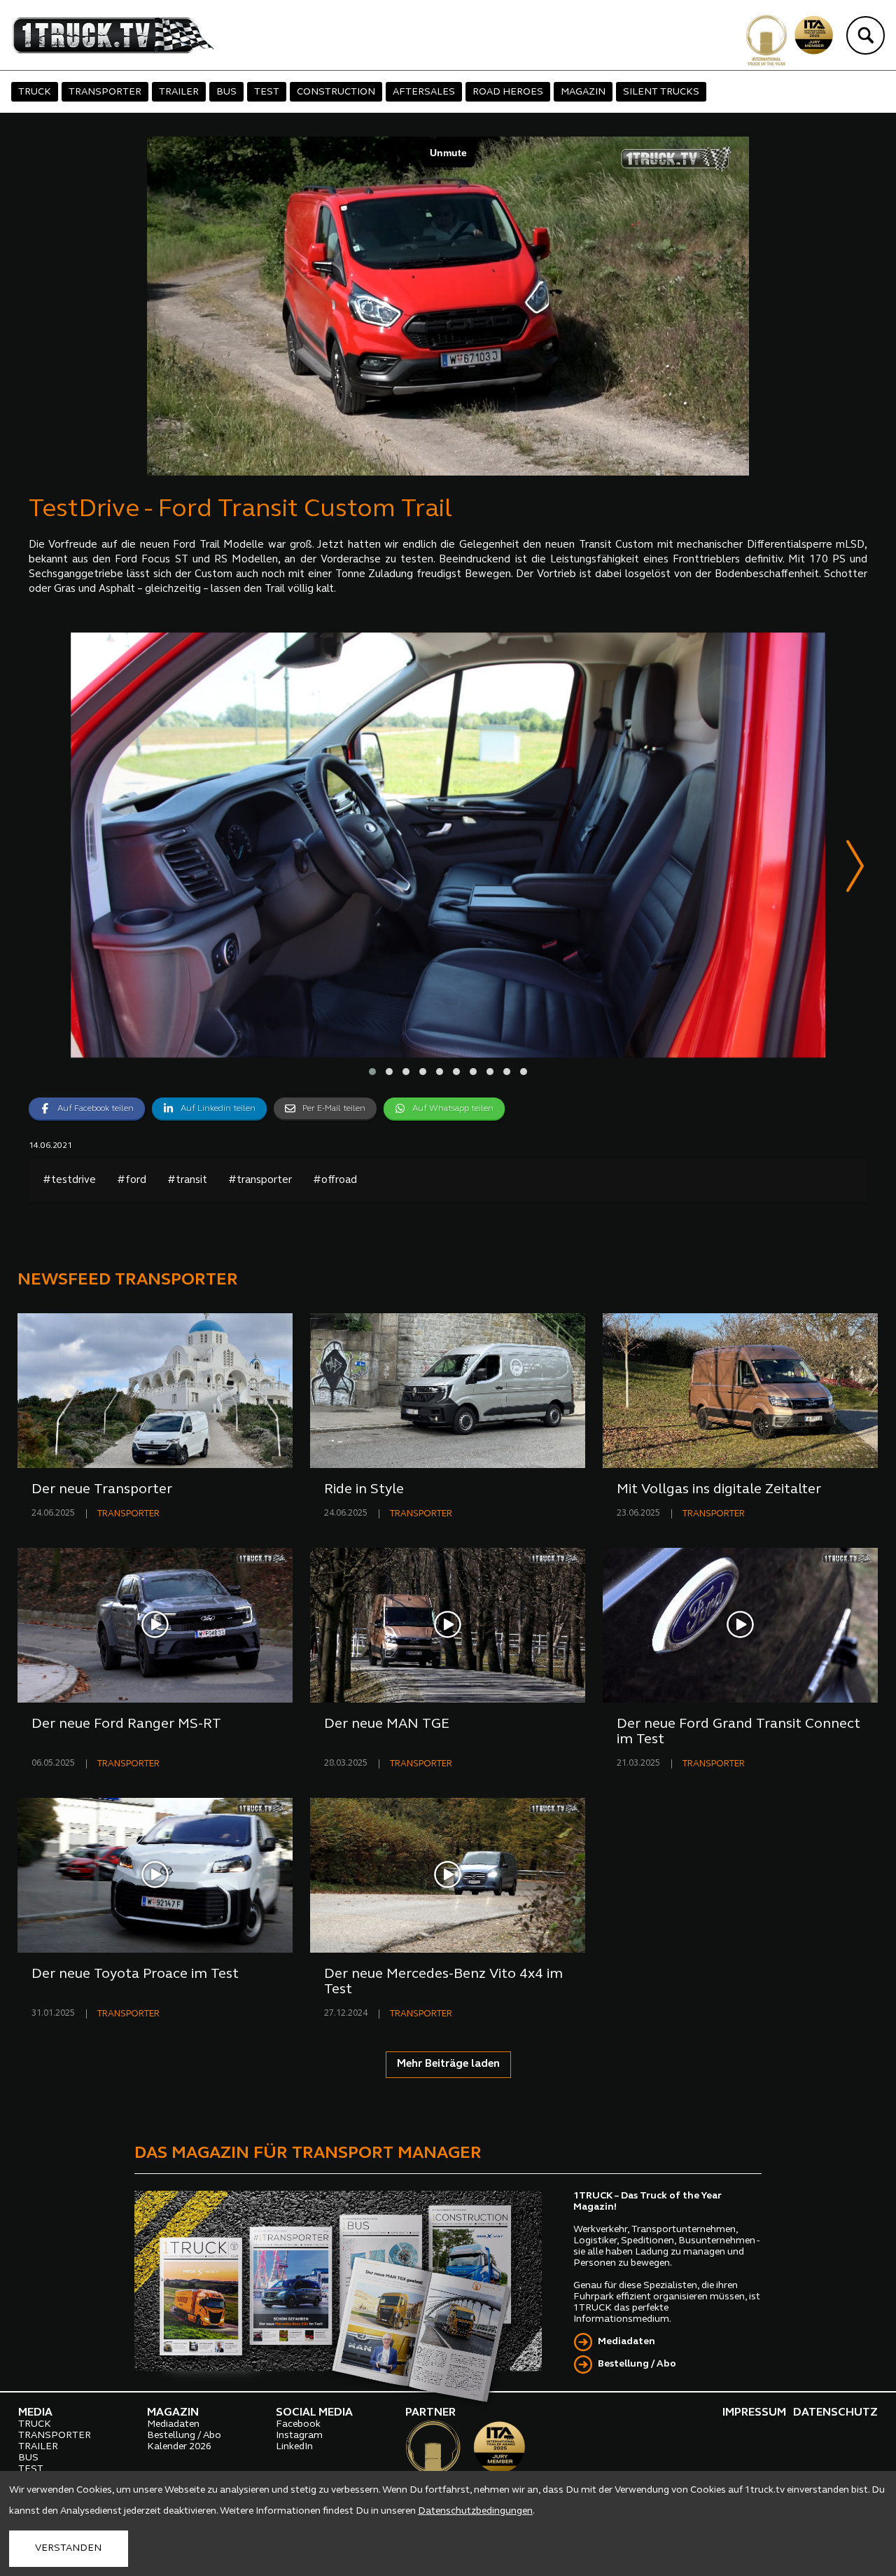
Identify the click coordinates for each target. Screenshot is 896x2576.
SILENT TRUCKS (661, 92)
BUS (226, 92)
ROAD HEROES (508, 92)
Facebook (298, 2424)
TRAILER (179, 92)
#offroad (335, 1180)
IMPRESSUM (754, 2413)
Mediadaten (626, 2342)
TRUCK (35, 92)
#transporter (260, 1180)
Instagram (299, 2436)
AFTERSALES (424, 92)
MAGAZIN (583, 92)
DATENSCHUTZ (835, 2413)
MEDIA (35, 2413)
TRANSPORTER (105, 92)
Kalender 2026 (179, 2447)
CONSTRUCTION (336, 92)
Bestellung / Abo (637, 2364)
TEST (267, 92)
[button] (372, 1072)
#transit (187, 1180)
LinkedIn (294, 2447)
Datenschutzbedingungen (475, 2511)
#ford (132, 1180)
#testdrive (69, 1180)
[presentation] (855, 869)
